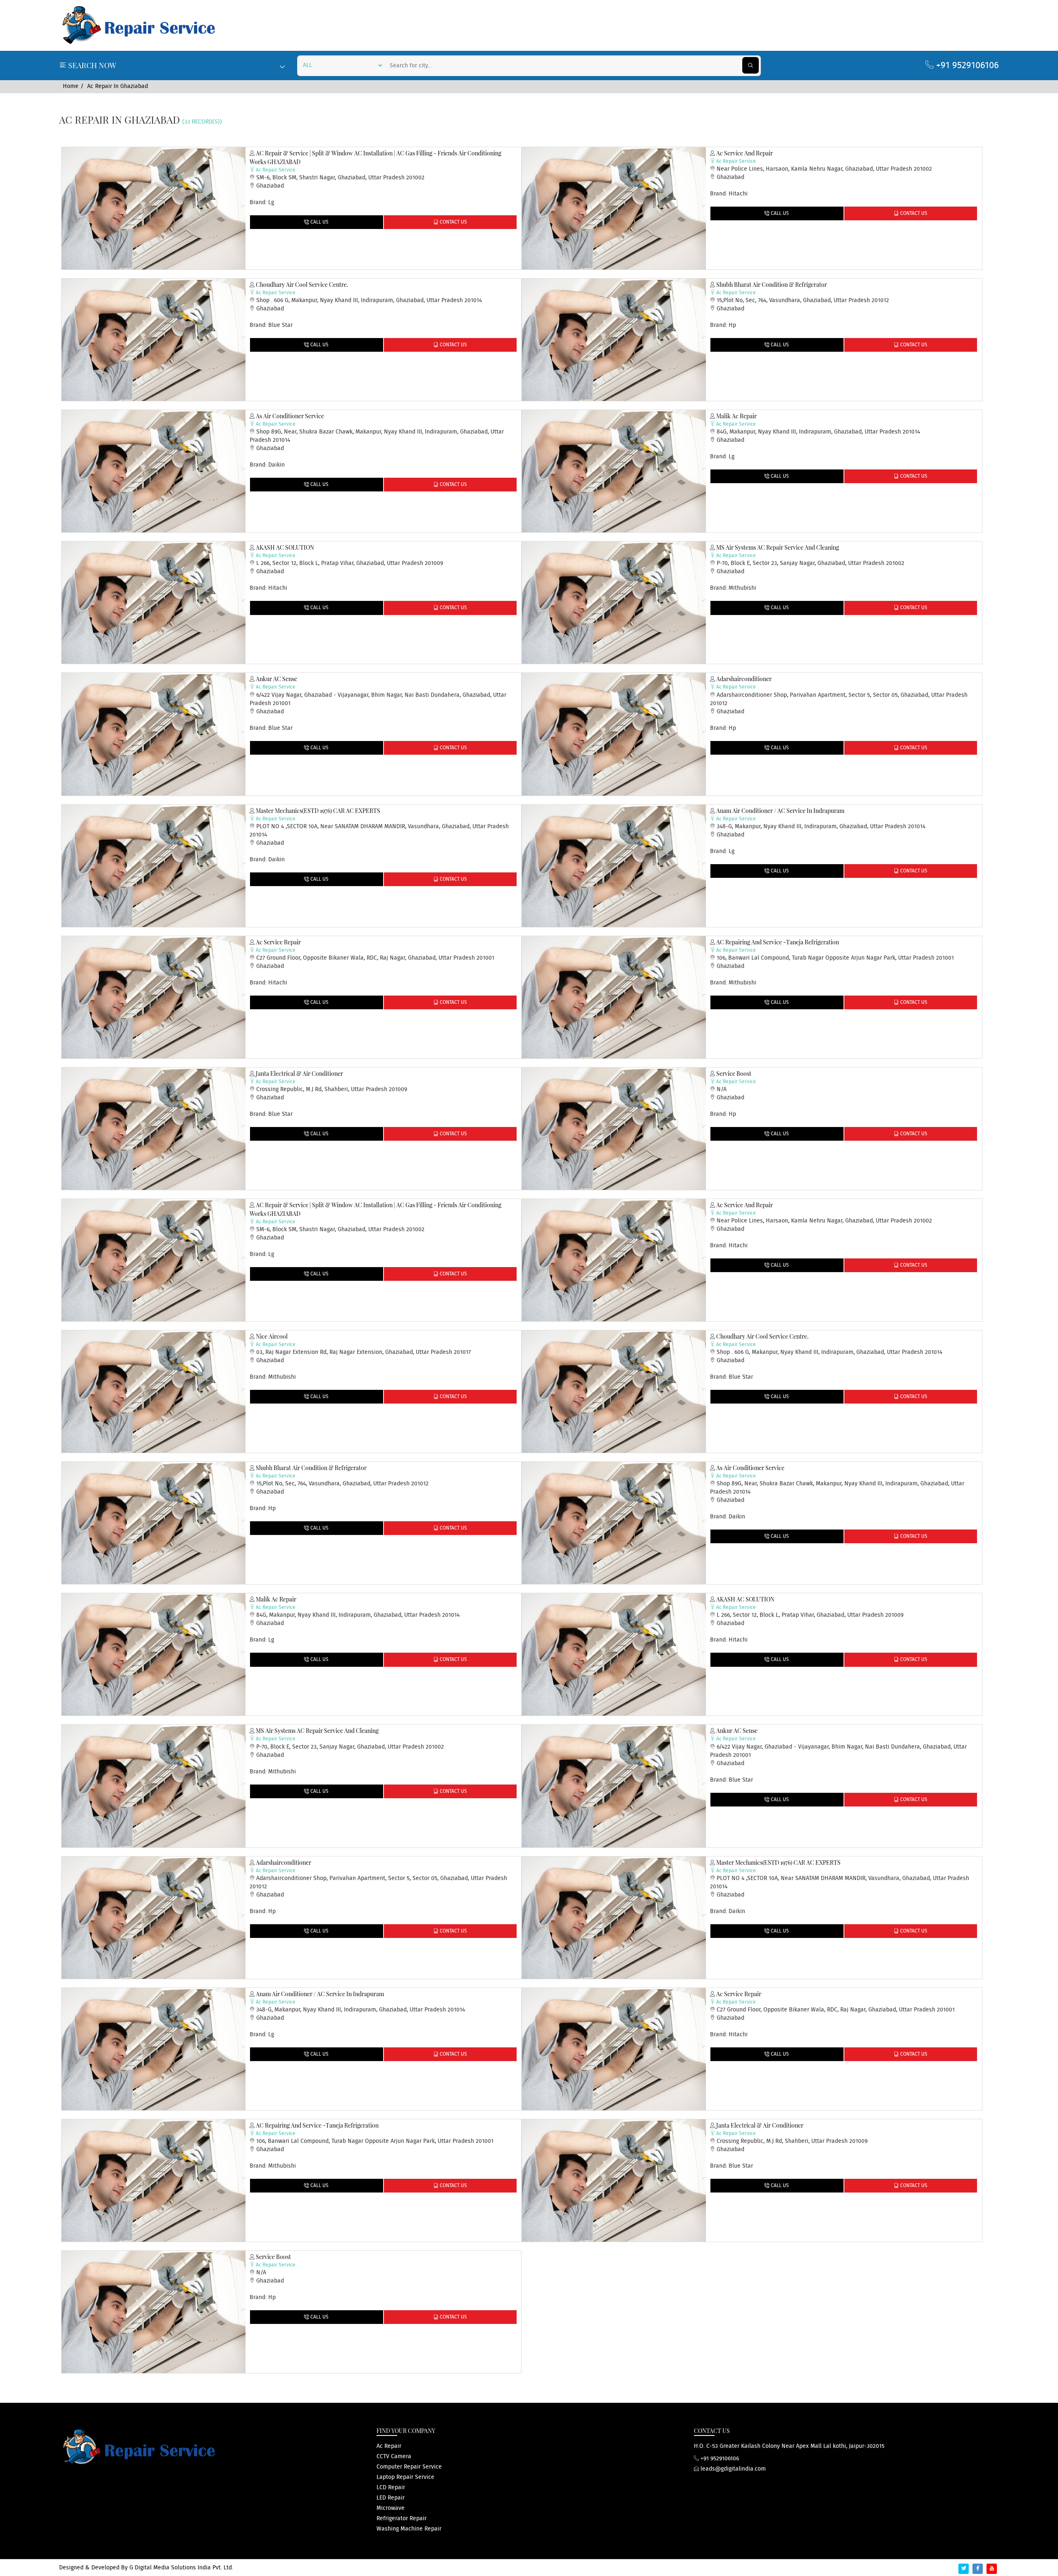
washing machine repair (409, 2529)
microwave (391, 2508)
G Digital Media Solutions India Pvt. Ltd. (181, 2568)
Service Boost (733, 1074)
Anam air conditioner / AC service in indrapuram (780, 811)
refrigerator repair (402, 2519)
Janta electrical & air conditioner (299, 1074)
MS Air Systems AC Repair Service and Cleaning (777, 547)
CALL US (319, 222)
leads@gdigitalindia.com (732, 2469)
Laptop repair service (405, 2477)
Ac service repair (278, 942)
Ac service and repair (744, 153)
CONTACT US (453, 222)
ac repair (389, 2446)
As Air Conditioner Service (289, 416)
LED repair (391, 2498)
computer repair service (409, 2467)
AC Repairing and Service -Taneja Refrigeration (777, 942)
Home (71, 86)
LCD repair (391, 2488)
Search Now (91, 65)
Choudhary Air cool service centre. (301, 285)
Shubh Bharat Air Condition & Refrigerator (771, 285)
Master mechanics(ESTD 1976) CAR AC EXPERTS (317, 811)
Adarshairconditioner (743, 679)
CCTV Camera (394, 2457)
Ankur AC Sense (276, 679)
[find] (751, 65)
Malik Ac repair (736, 416)
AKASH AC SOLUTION (284, 547)
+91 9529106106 (966, 66)
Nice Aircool (271, 1336)
